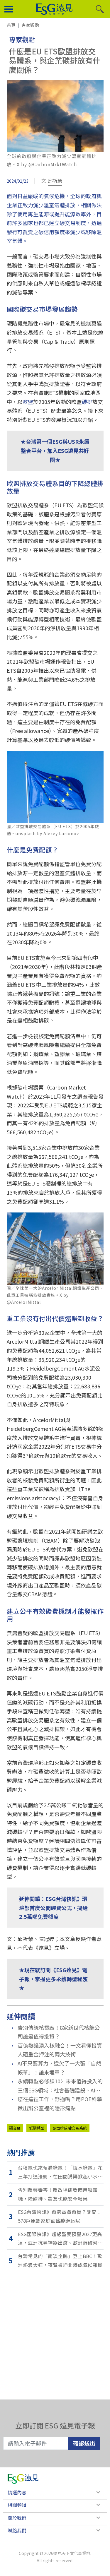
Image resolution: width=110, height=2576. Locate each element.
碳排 (87, 402)
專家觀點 (22, 39)
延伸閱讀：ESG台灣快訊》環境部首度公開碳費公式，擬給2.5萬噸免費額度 (53, 1908)
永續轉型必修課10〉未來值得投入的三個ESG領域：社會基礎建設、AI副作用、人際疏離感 (60, 2086)
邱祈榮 (55, 181)
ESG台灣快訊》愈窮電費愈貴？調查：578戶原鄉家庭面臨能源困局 (60, 2216)
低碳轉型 (37, 2128)
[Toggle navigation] (9, 9)
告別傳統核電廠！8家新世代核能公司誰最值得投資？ (59, 2032)
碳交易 (15, 2128)
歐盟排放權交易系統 (70, 2128)
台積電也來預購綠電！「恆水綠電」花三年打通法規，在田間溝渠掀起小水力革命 (60, 2172)
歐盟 (28, 402)
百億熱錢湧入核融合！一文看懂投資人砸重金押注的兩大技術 (60, 2050)
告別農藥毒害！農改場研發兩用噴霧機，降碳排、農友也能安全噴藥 (58, 2194)
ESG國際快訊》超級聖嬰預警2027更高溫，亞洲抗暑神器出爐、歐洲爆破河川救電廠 (60, 2239)
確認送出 (84, 2443)
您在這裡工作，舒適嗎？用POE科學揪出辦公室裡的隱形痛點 (60, 2103)
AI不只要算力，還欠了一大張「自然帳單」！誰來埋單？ (59, 2068)
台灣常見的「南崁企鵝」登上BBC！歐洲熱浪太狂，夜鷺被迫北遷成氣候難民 (60, 2260)
